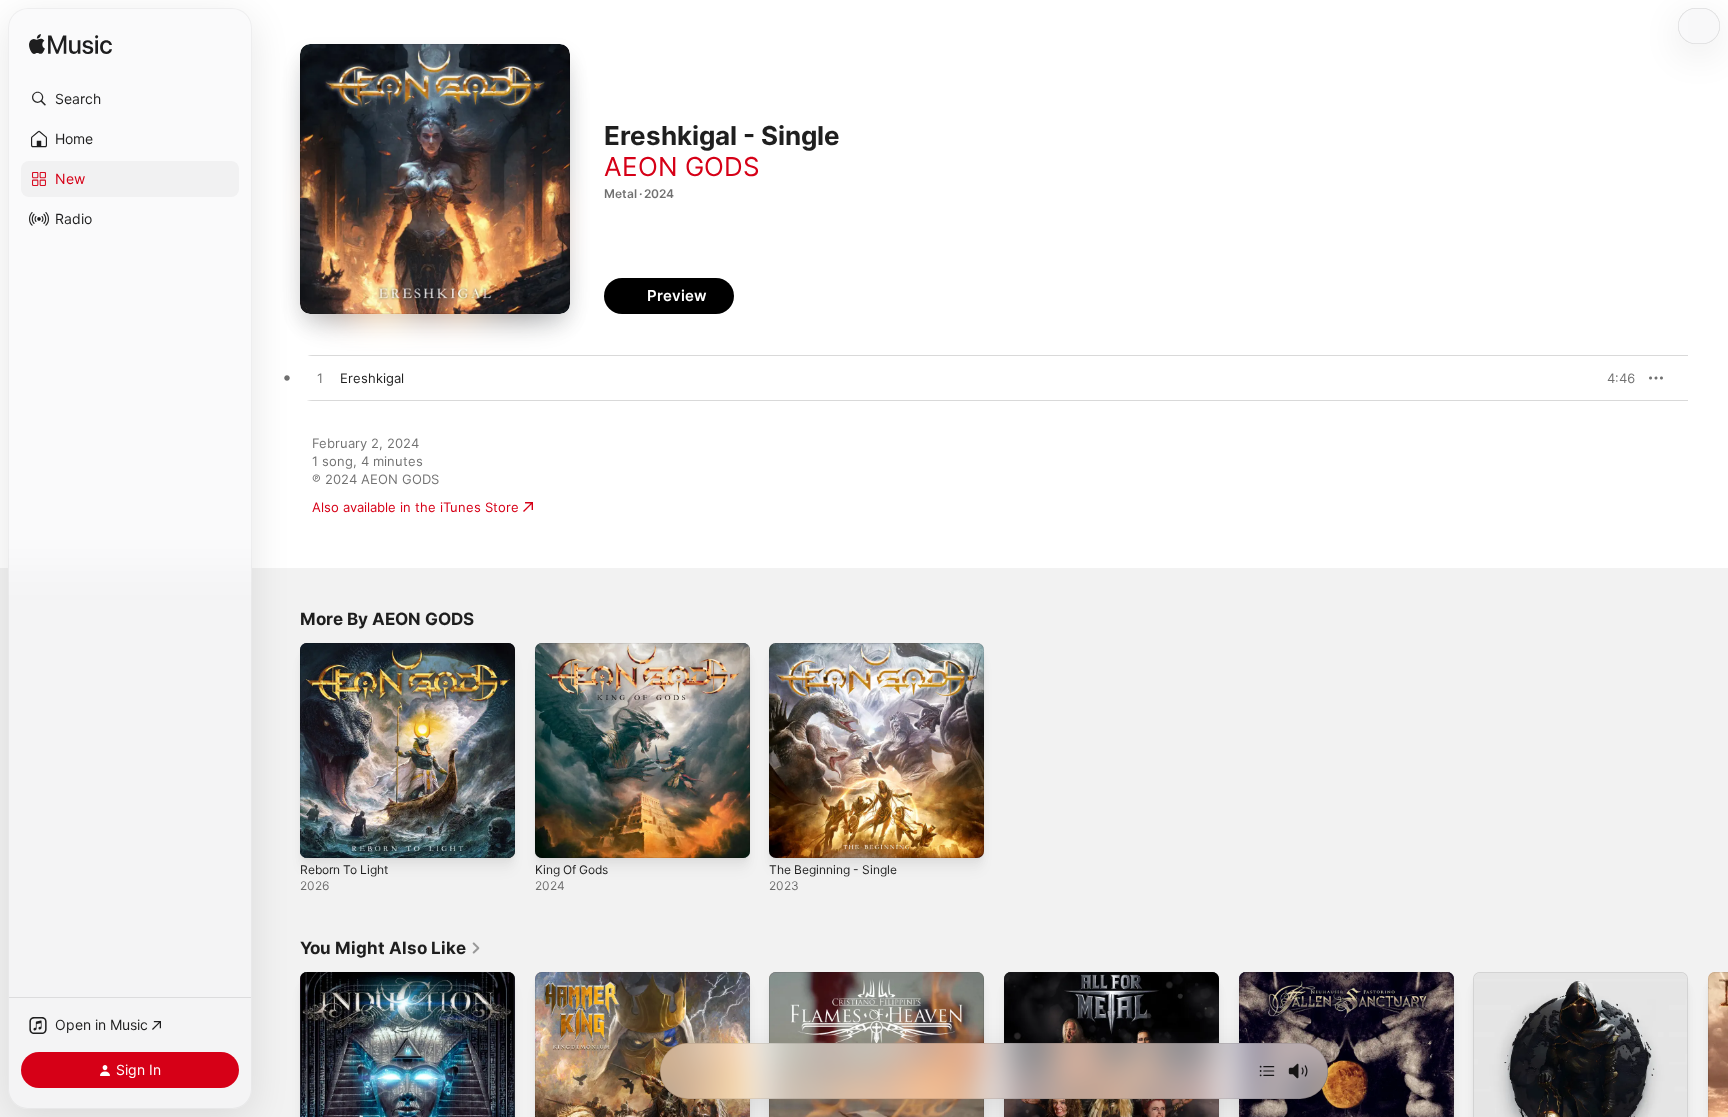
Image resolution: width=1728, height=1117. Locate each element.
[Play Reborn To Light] (325, 833)
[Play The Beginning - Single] (794, 833)
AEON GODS (682, 166)
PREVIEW (1613, 378)
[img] (70, 45)
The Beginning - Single (840, 651)
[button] (130, 99)
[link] (391, 948)
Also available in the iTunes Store (415, 507)
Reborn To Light (349, 651)
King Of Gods (576, 651)
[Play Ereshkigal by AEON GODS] (320, 379)
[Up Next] (1267, 1071)
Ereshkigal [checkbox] (372, 378)
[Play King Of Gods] (560, 833)
